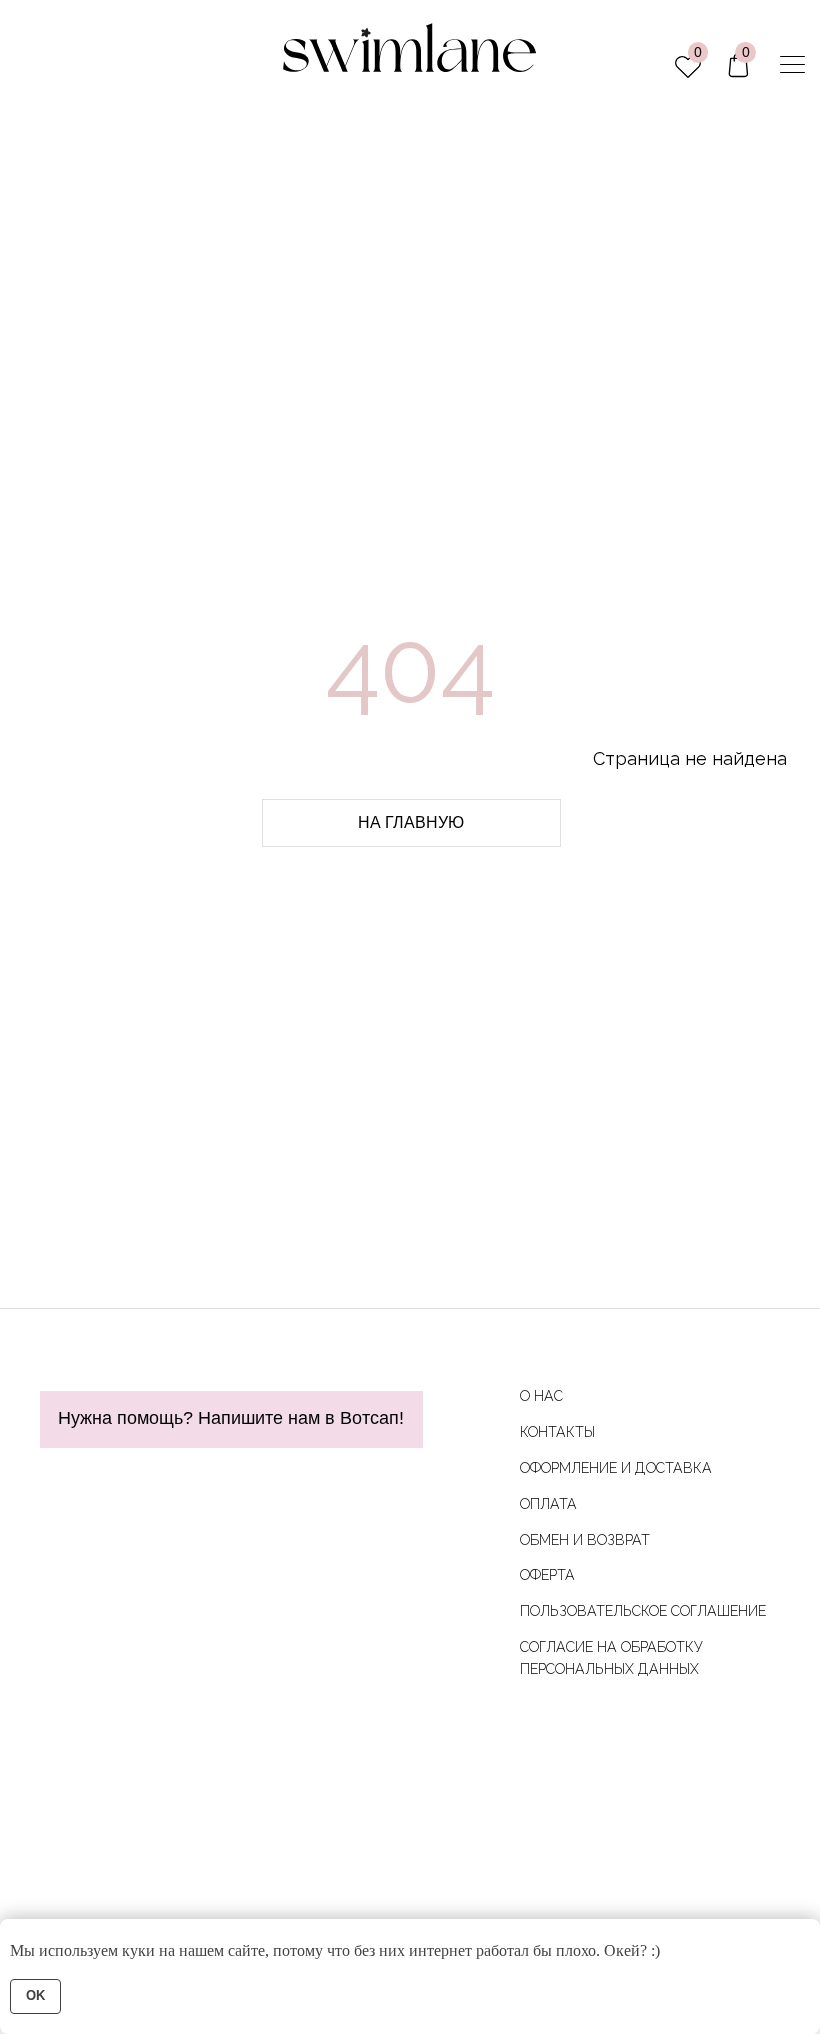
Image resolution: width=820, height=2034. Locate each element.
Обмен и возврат (585, 1540)
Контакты (557, 1432)
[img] (792, 64)
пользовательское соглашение (643, 1611)
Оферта (547, 1575)
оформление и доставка (616, 1468)
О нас (541, 1396)
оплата (548, 1504)
